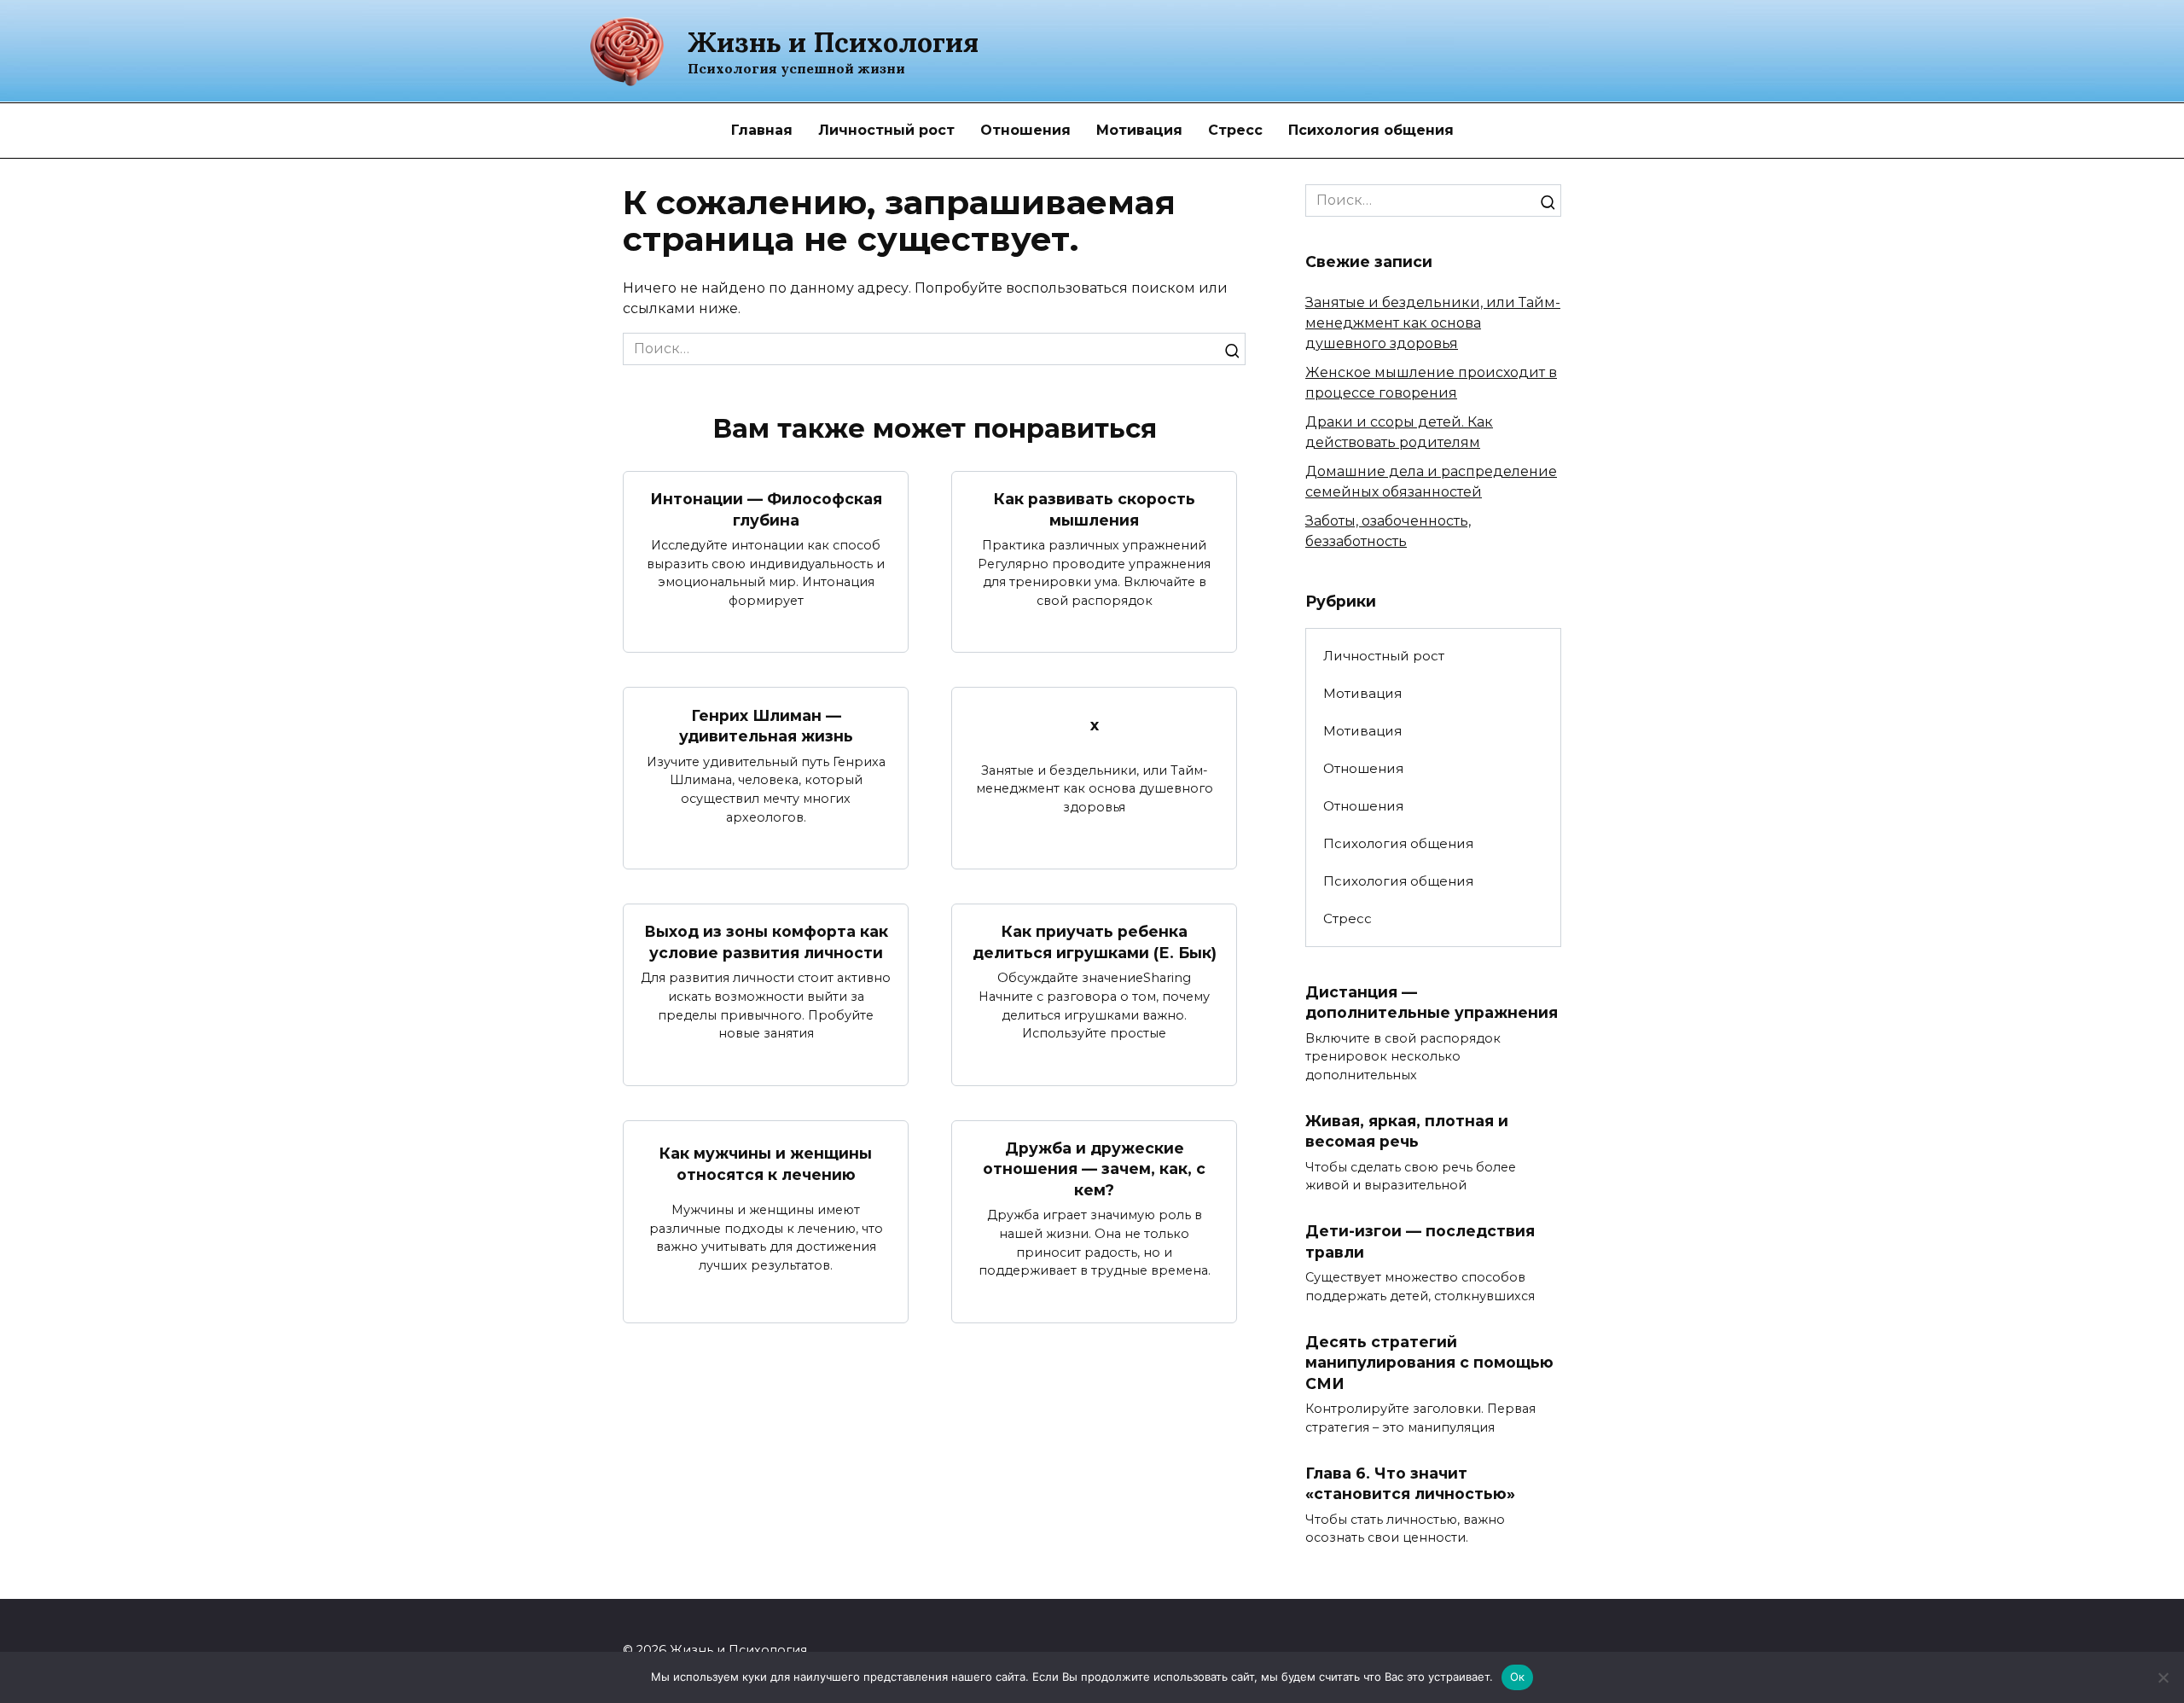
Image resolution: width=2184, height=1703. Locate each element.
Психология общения (1371, 130)
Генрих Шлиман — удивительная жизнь (766, 725)
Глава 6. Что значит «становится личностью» (1410, 1484)
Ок (1518, 1677)
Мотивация (1139, 130)
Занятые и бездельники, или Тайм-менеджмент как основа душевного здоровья (1433, 323)
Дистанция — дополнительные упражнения (1432, 1002)
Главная (762, 130)
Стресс (1235, 130)
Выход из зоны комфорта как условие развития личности (766, 942)
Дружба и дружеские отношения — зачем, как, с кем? (1094, 1169)
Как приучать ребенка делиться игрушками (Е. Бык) (1095, 942)
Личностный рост (886, 130)
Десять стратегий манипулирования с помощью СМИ (1429, 1362)
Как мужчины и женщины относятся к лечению (766, 1164)
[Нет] (2163, 1677)
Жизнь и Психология (833, 42)
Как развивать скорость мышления (1095, 509)
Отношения (1025, 130)
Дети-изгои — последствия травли (1420, 1241)
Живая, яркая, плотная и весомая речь (1407, 1130)
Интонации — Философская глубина (766, 509)
